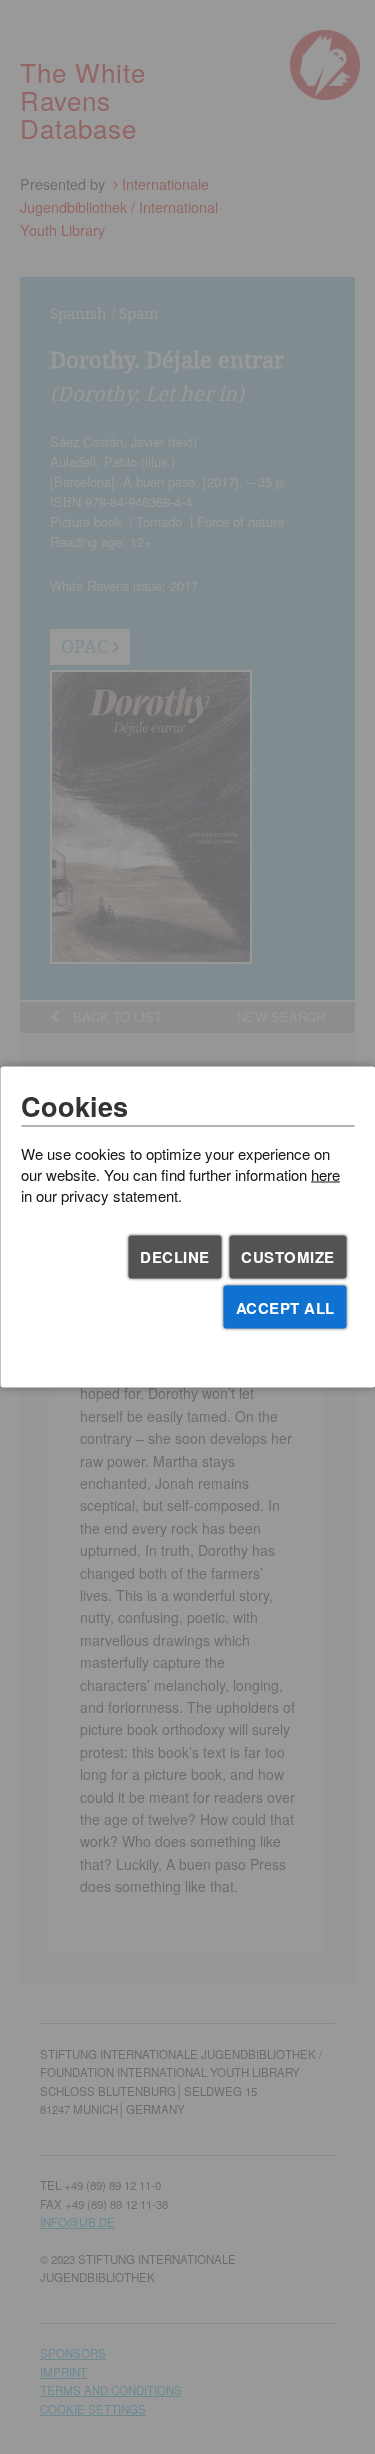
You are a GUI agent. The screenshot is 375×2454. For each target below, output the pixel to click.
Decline (175, 1257)
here (325, 1173)
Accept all (285, 1307)
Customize (288, 1257)
